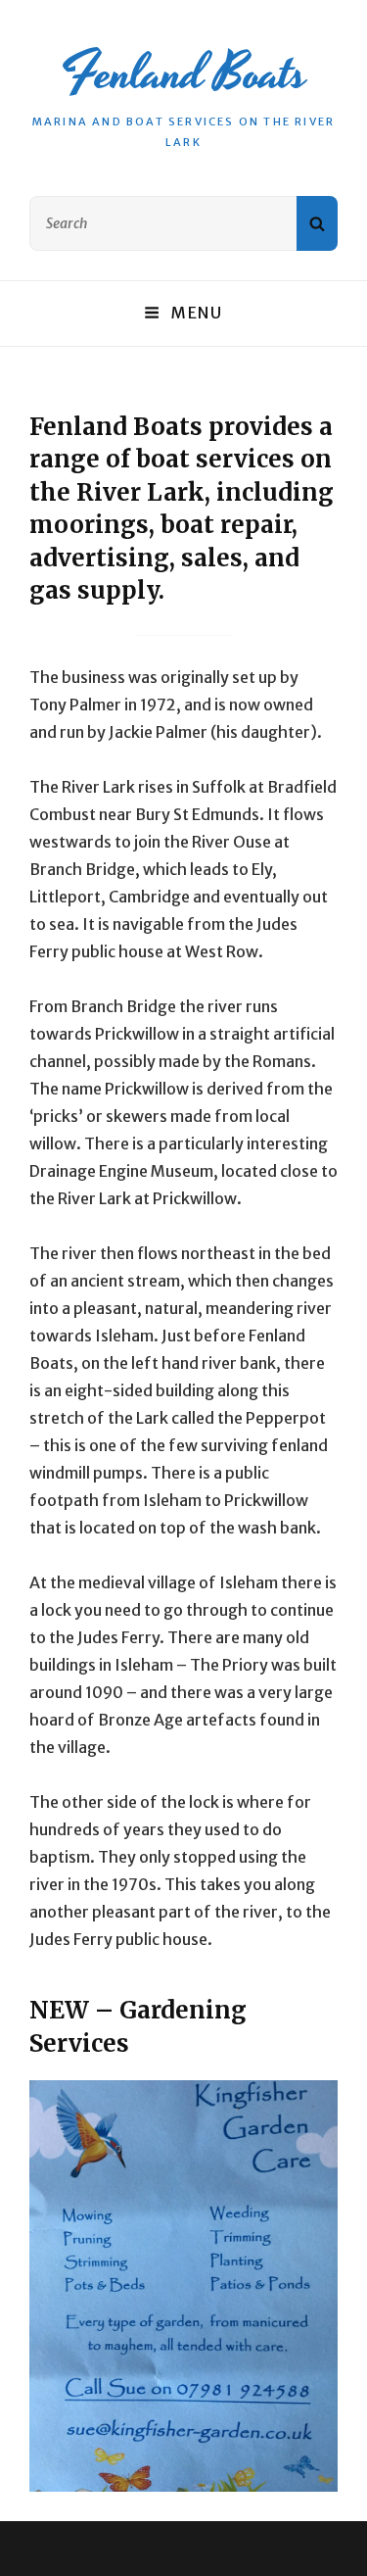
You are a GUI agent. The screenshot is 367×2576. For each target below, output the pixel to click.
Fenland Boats (183, 73)
